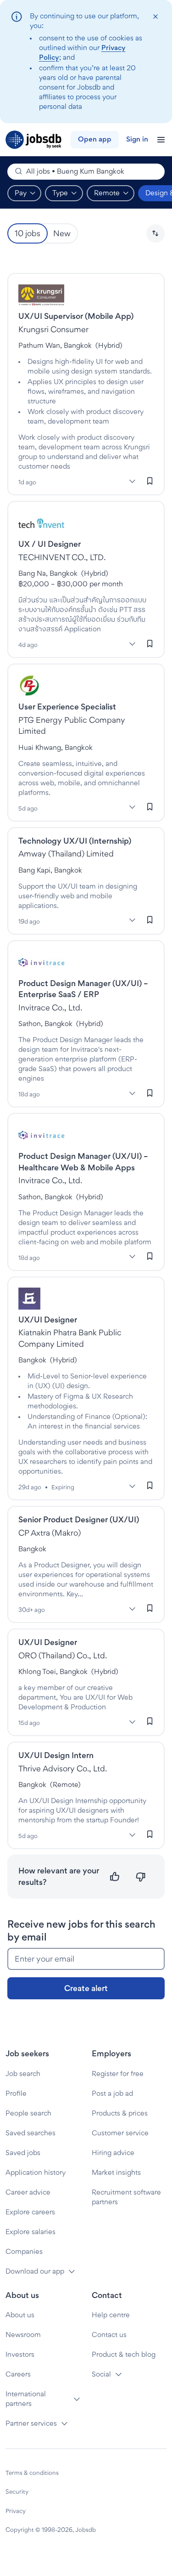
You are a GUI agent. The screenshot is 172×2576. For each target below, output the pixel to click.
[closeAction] (155, 17)
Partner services (31, 2423)
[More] (132, 481)
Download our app (35, 2271)
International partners (26, 2399)
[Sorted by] (155, 233)
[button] (155, 233)
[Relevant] (115, 1877)
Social (101, 2374)
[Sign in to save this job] (150, 481)
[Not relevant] (141, 1877)
